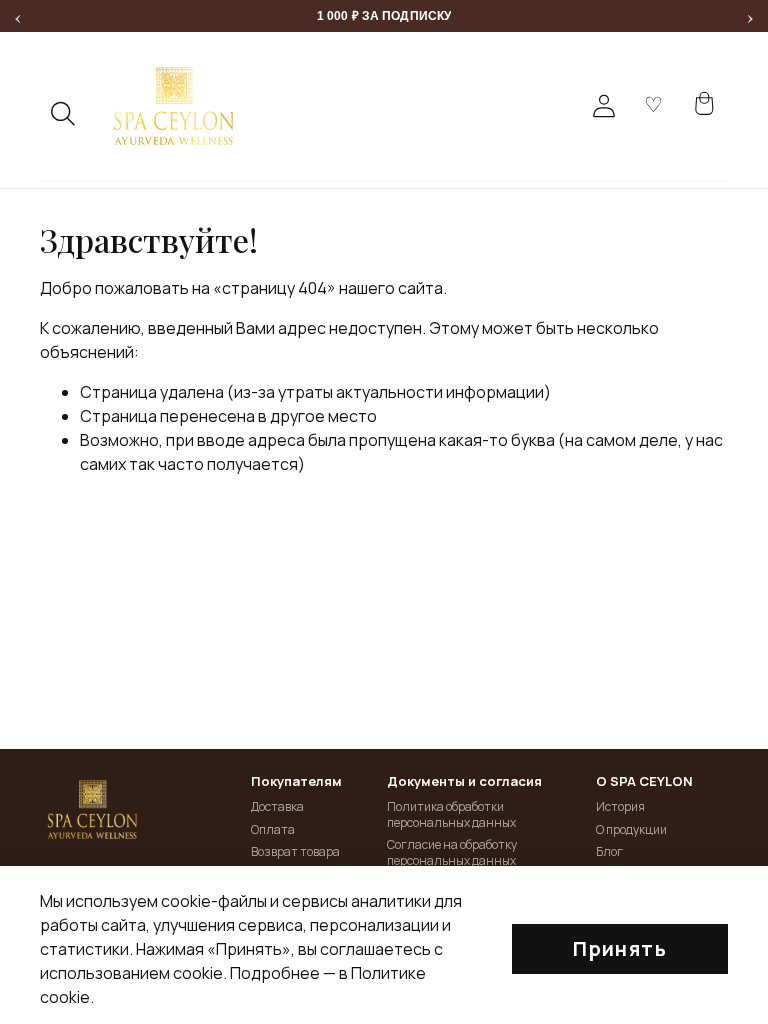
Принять (620, 948)
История (620, 806)
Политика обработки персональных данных (451, 814)
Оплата (273, 829)
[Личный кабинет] (604, 106)
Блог (609, 851)
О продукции (631, 829)
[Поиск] (64, 114)
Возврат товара (295, 851)
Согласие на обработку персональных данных (452, 852)
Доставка (277, 806)
